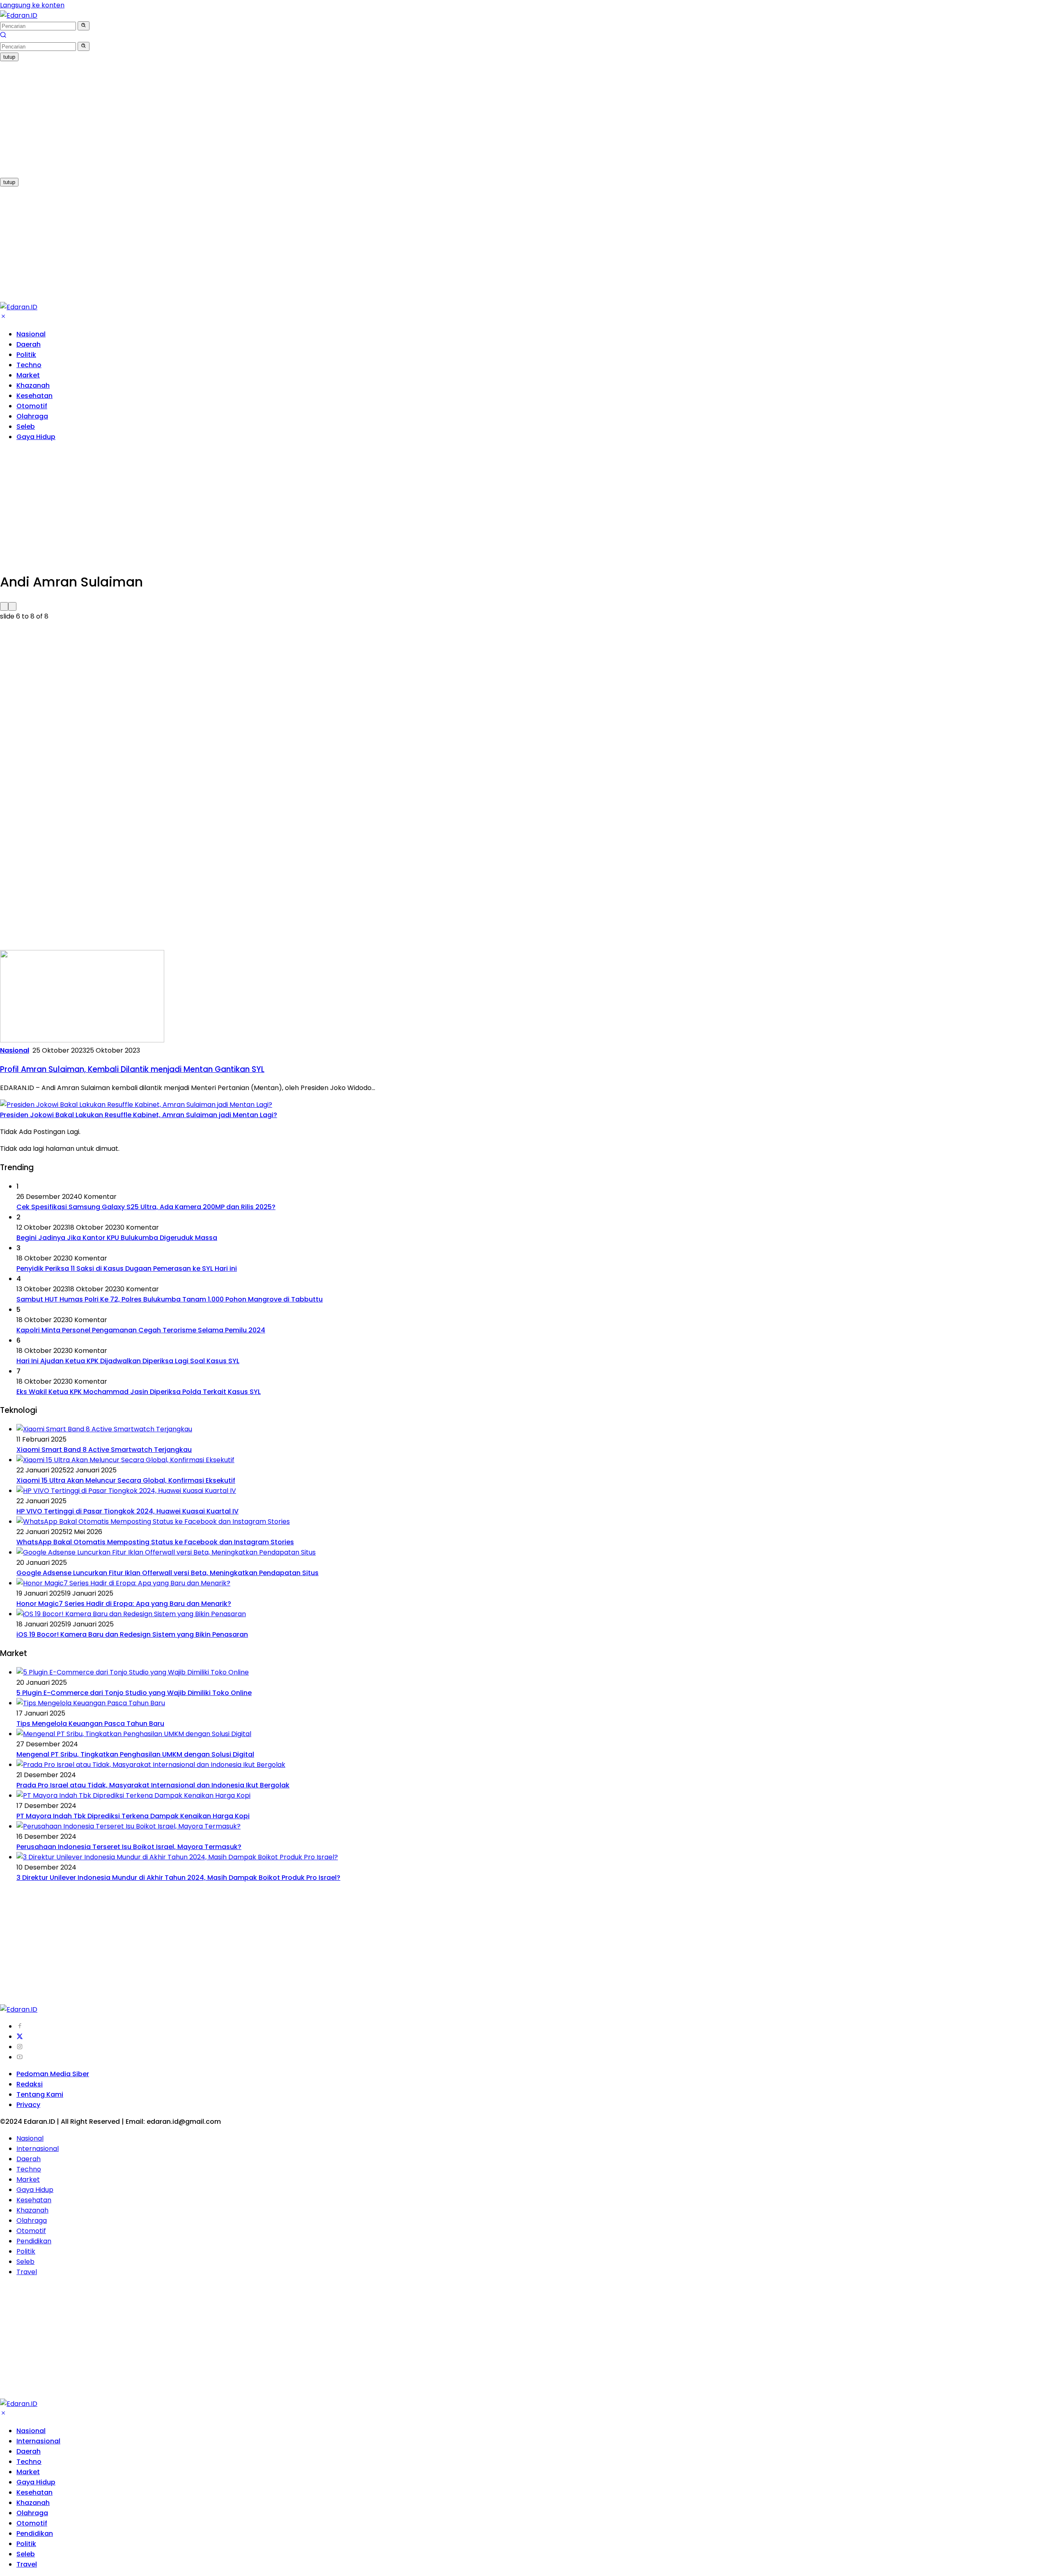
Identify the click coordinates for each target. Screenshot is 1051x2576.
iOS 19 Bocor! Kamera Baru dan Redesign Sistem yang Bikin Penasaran (132, 1634)
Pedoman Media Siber (53, 2074)
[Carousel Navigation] (525, 606)
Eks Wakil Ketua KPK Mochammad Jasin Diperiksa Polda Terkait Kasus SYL (139, 1392)
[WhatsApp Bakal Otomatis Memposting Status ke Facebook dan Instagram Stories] (153, 1521)
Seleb (26, 427)
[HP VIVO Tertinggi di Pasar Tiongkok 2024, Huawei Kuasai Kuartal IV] (126, 1491)
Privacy (28, 2105)
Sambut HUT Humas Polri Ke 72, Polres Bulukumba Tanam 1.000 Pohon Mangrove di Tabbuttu (170, 1299)
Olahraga (32, 416)
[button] (84, 26)
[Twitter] (20, 2037)
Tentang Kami (40, 2094)
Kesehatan (34, 396)
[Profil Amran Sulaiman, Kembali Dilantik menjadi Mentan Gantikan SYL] (82, 1040)
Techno (29, 365)
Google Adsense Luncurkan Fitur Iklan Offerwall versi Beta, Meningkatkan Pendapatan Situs (168, 1573)
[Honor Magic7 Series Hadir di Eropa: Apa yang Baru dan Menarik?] (123, 1583)
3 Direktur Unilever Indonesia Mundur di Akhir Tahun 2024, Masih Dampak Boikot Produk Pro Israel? (178, 1878)
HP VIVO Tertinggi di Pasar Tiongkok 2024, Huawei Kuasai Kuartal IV (127, 1511)
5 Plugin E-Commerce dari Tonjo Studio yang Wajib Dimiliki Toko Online (134, 1693)
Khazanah (33, 385)
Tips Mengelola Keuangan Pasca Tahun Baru (90, 1724)
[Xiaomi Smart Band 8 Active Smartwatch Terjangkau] (104, 1429)
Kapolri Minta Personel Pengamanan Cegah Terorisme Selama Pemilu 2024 (141, 1330)
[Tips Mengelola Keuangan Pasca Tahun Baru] (91, 1703)
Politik (26, 355)
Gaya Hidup (36, 437)
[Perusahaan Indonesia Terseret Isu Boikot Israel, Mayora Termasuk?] (129, 1826)
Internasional (38, 2149)
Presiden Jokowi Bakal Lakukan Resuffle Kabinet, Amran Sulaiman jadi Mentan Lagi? (139, 1115)
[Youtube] (20, 2057)
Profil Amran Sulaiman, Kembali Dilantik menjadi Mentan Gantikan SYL (132, 1069)
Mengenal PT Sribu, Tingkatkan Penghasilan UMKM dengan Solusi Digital (135, 1754)
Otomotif (32, 406)
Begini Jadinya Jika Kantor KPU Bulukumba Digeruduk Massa (117, 1238)
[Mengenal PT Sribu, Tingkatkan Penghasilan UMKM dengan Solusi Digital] (134, 1734)
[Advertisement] (246, 119)
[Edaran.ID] (19, 15)
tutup (9, 57)
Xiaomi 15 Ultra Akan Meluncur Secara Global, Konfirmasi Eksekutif (126, 1480)
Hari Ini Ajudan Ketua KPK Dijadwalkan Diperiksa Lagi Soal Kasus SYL (128, 1361)
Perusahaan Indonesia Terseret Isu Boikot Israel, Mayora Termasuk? (129, 1847)
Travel (27, 2272)
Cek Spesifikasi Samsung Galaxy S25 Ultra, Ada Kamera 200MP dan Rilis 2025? (146, 1207)
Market (28, 375)
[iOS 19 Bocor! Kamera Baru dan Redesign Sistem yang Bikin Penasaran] (131, 1614)
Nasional (31, 334)
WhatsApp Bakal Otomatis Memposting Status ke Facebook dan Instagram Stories (155, 1542)
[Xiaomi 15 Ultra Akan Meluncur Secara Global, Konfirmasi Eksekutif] (125, 1460)
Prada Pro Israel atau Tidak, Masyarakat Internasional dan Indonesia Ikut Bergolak (153, 1785)
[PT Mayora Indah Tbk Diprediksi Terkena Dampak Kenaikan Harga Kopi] (133, 1795)
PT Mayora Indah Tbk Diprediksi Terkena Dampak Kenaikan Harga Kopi (133, 1816)
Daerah (29, 344)
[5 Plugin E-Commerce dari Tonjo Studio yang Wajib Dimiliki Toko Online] (133, 1672)
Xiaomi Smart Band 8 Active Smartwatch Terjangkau (104, 1450)
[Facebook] (20, 2026)
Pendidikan (34, 2241)
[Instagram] (20, 2047)
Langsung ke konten (32, 5)
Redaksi (30, 2084)
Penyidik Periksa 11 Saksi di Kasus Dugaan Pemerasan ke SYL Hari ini (127, 1268)
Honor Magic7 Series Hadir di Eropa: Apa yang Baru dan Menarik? (124, 1604)
